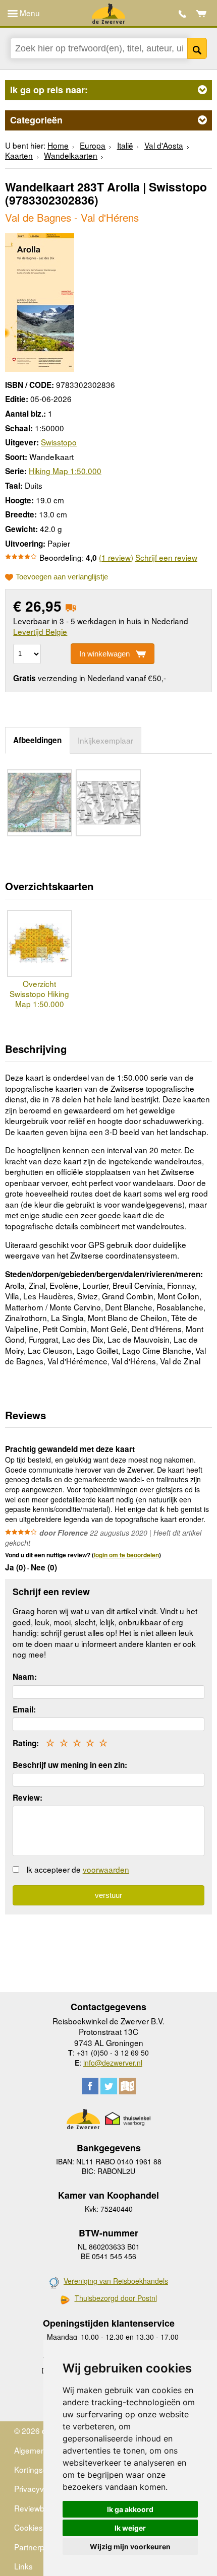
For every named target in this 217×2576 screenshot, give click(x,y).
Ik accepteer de (78, 1869)
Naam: (25, 1677)
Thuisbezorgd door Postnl (116, 2298)
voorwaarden (106, 1869)
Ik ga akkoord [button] (130, 2509)
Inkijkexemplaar (105, 740)
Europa (93, 145)
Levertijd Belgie (40, 631)
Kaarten (19, 155)
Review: (28, 1798)
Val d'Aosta (164, 145)
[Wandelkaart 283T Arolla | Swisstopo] (40, 301)
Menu (29, 13)
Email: (24, 1709)
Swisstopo (59, 442)
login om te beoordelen (126, 1555)
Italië (125, 145)
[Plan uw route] (127, 2086)
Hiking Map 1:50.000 (65, 471)
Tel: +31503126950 (182, 14)
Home (58, 145)
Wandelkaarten (71, 155)
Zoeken (197, 48)
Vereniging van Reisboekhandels (116, 2281)
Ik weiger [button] (130, 2528)
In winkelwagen (104, 654)
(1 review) (116, 557)
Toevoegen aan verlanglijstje (62, 577)
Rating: (26, 1743)
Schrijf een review (166, 557)
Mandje (202, 14)
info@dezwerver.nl (113, 2063)
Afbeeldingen (37, 740)
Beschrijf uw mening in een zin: (70, 1765)
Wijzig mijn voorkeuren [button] (130, 2547)
